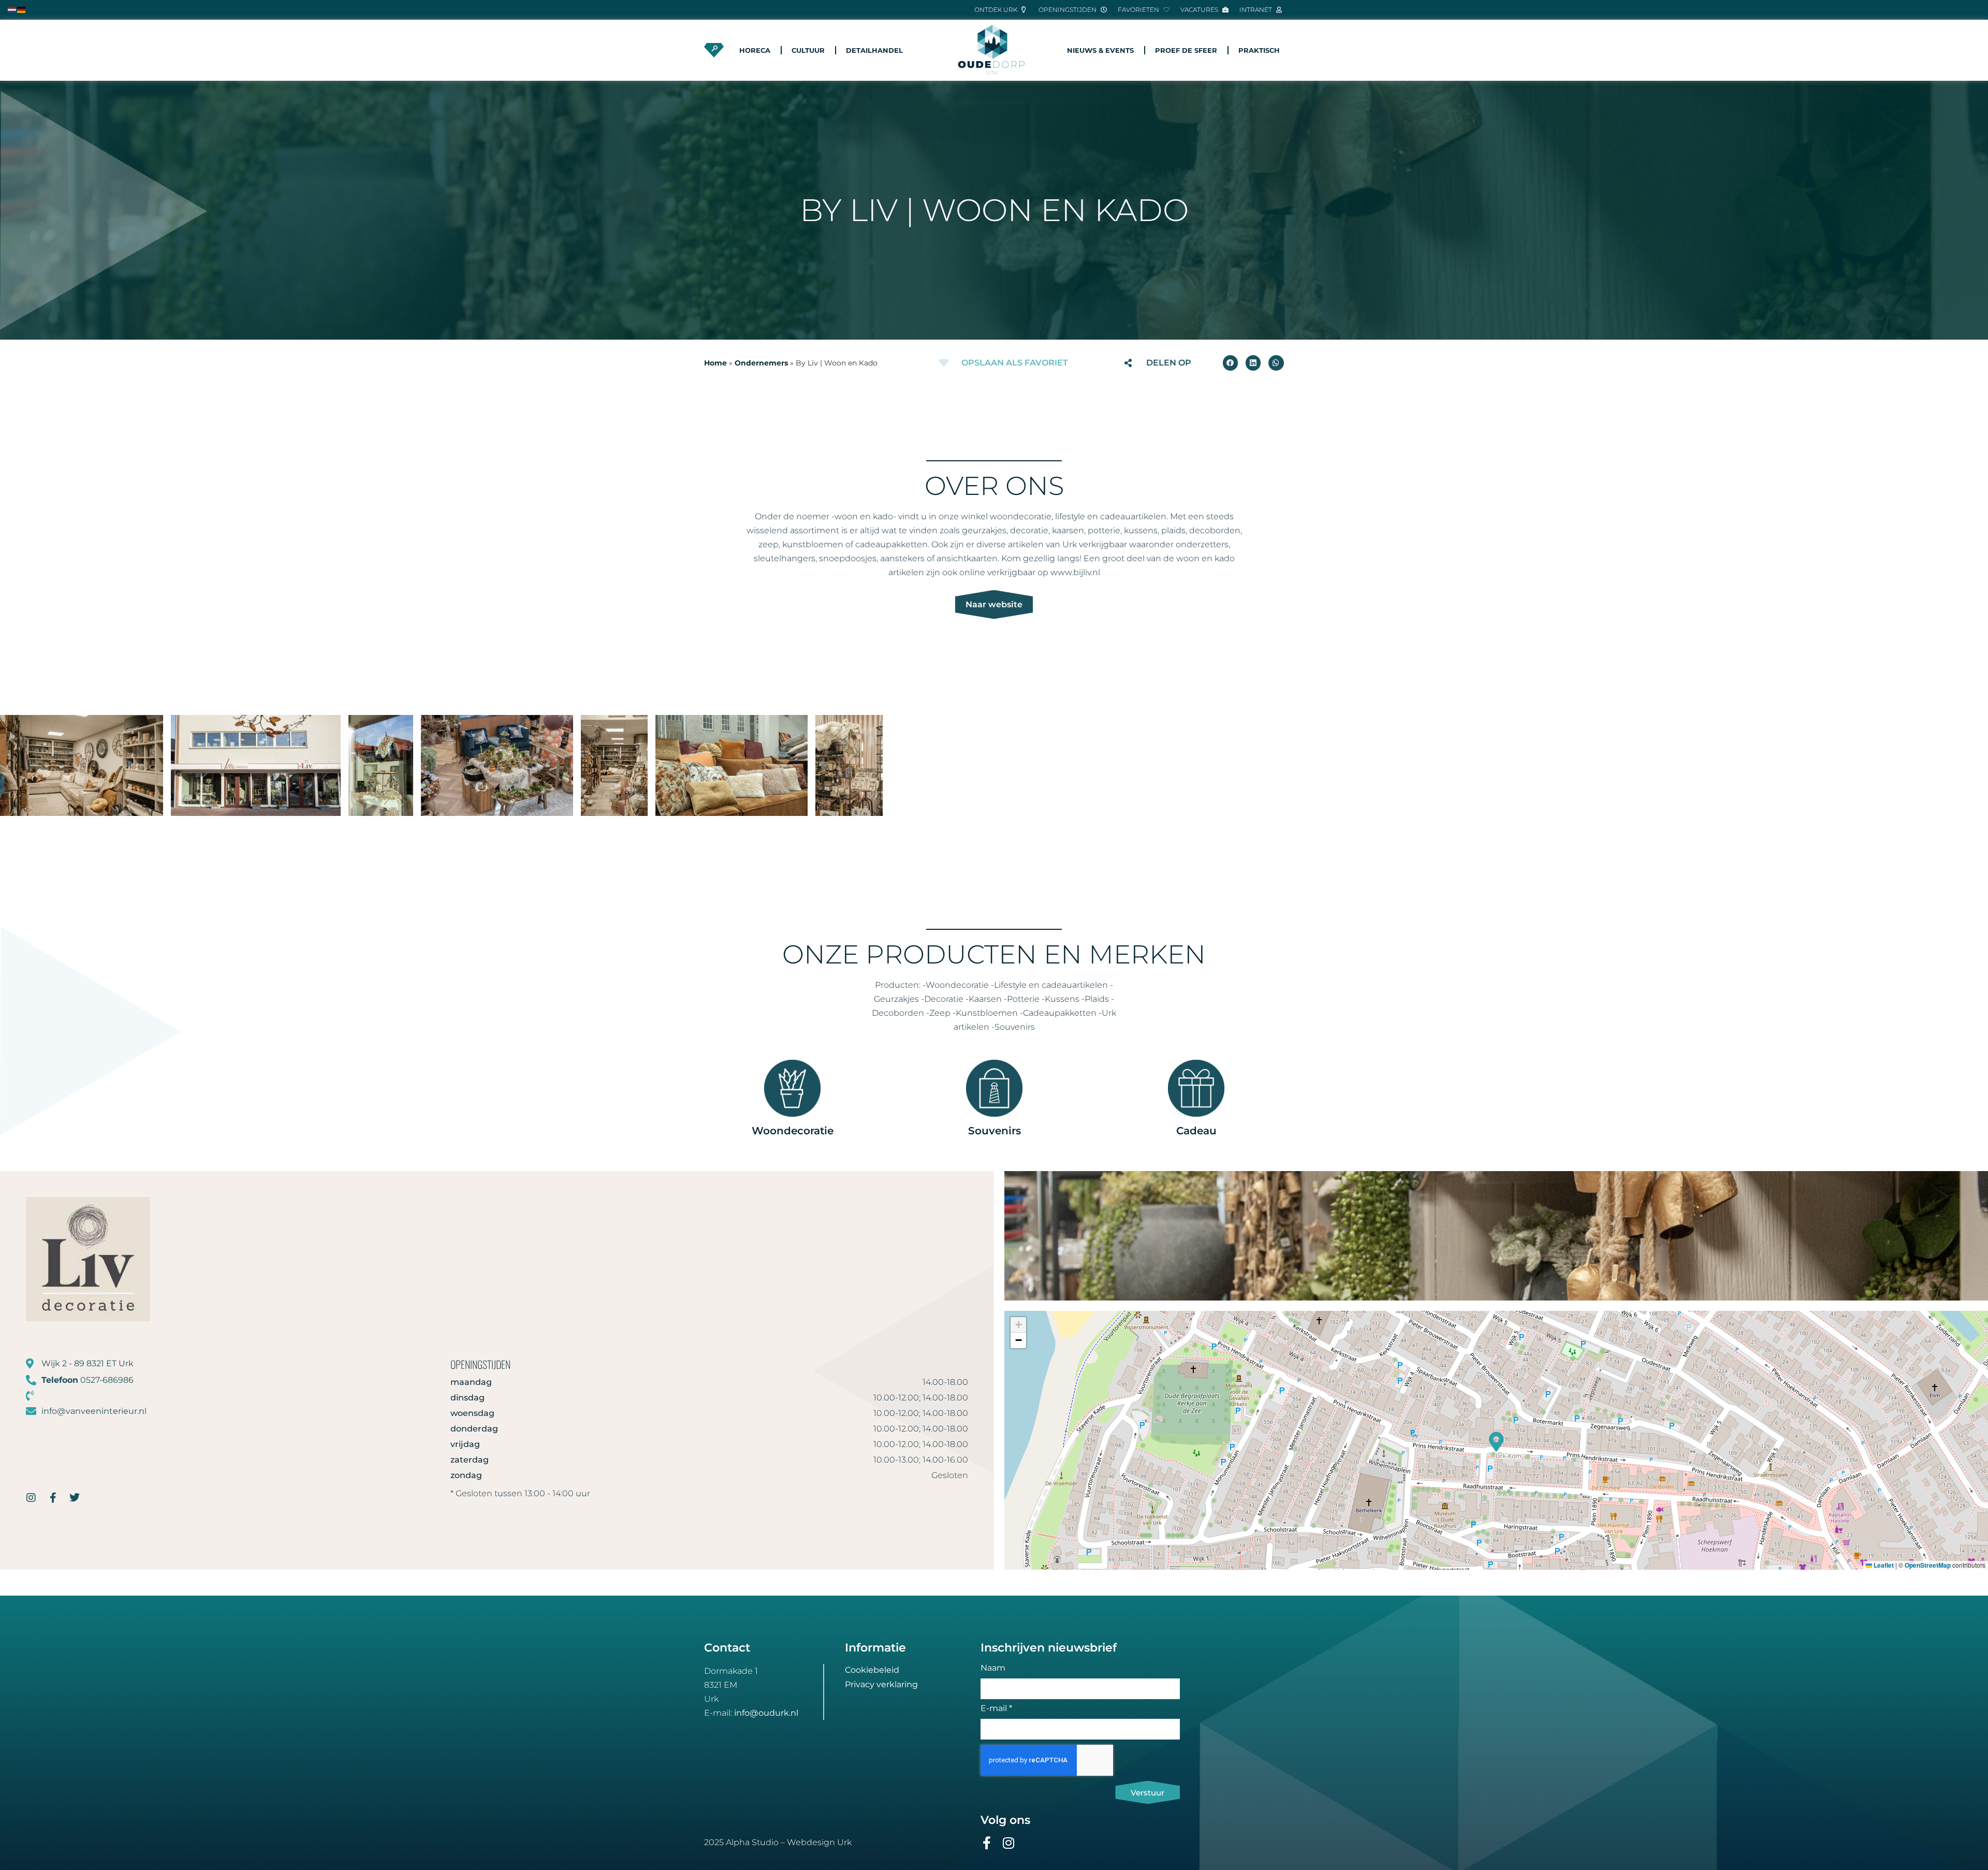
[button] (1230, 363)
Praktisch (1259, 50)
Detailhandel (874, 50)
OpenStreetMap (1928, 1565)
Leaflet (1883, 1565)
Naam (993, 1668)
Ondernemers (761, 363)
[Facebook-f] (53, 1498)
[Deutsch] (22, 9)
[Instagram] (31, 1498)
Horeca (755, 50)
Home (715, 363)
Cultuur (808, 50)
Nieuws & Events (1100, 50)
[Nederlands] (12, 9)
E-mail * (996, 1709)
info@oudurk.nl (766, 1713)
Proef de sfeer (1186, 50)
